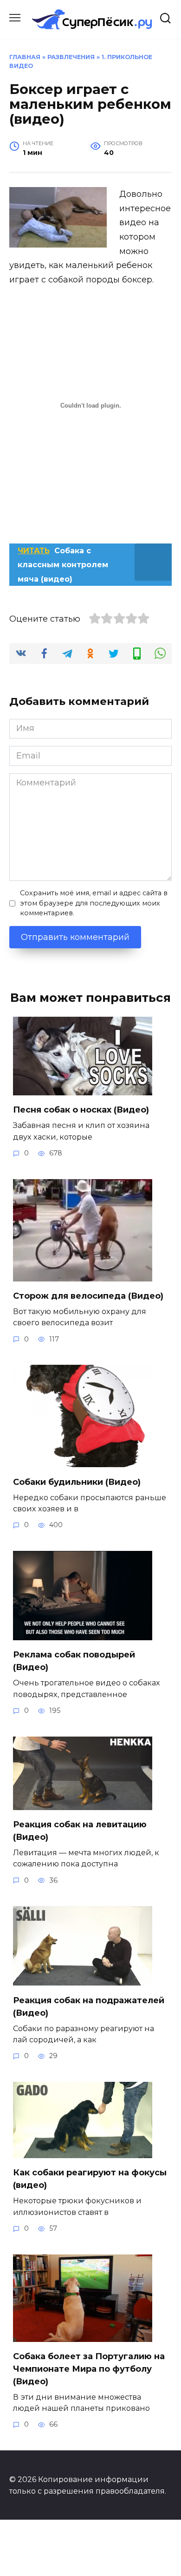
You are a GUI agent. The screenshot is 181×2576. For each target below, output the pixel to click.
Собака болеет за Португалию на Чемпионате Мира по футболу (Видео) (89, 2369)
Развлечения (71, 57)
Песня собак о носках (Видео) (81, 1110)
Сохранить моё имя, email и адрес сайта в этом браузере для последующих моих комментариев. (94, 903)
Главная (25, 57)
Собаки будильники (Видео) (77, 1482)
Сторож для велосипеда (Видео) (88, 1296)
